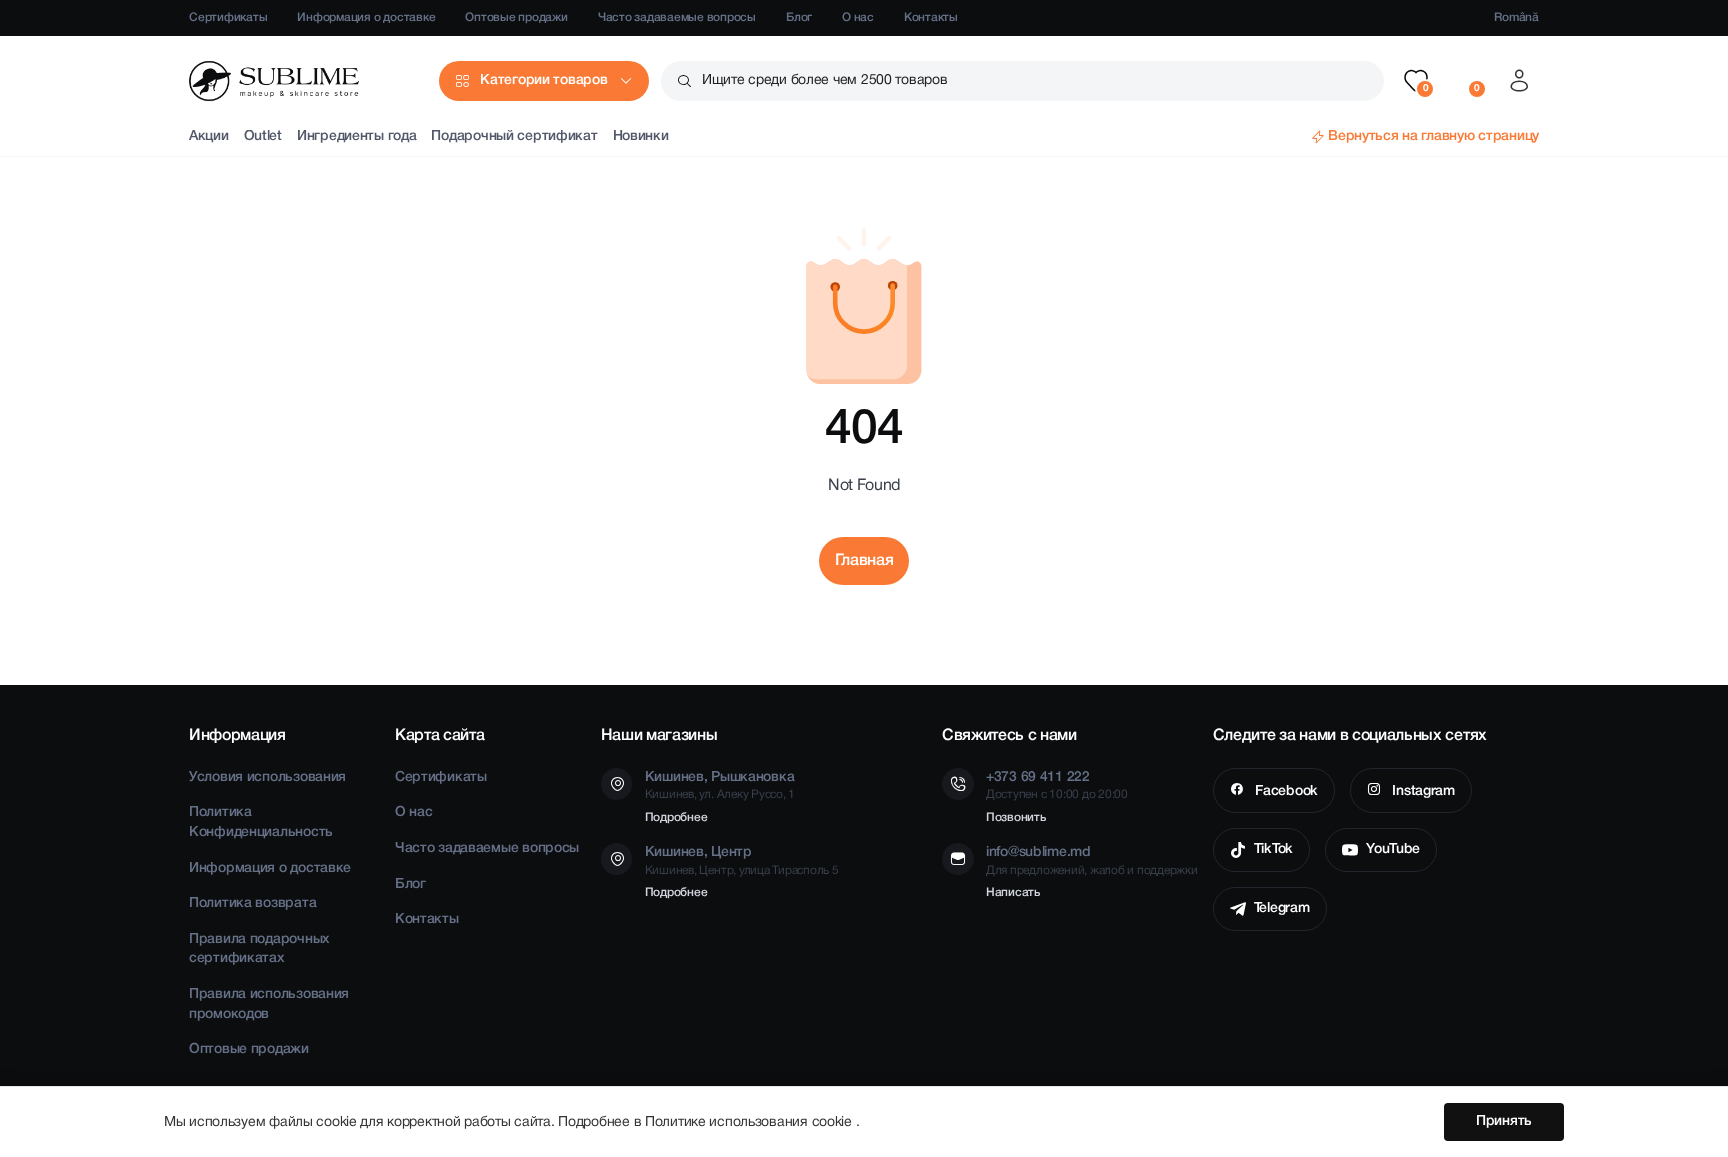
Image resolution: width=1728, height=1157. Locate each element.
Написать (1013, 892)
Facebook (1284, 791)
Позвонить (1016, 817)
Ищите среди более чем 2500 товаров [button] (824, 80)
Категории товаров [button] (543, 80)
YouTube (1393, 849)
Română (1516, 17)
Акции (209, 136)
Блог (799, 17)
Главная (864, 561)
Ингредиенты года (357, 136)
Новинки (641, 136)
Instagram (1422, 791)
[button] (1416, 81)
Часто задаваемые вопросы (677, 17)
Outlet (263, 136)
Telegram (1282, 908)
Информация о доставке (366, 17)
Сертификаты (228, 17)
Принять (1504, 1121)
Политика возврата (252, 903)
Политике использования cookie (750, 1122)
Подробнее (676, 817)
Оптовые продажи (516, 17)
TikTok (1273, 849)
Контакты (931, 17)
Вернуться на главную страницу (1433, 136)
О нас (858, 17)
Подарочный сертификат (514, 136)
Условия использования (267, 777)
